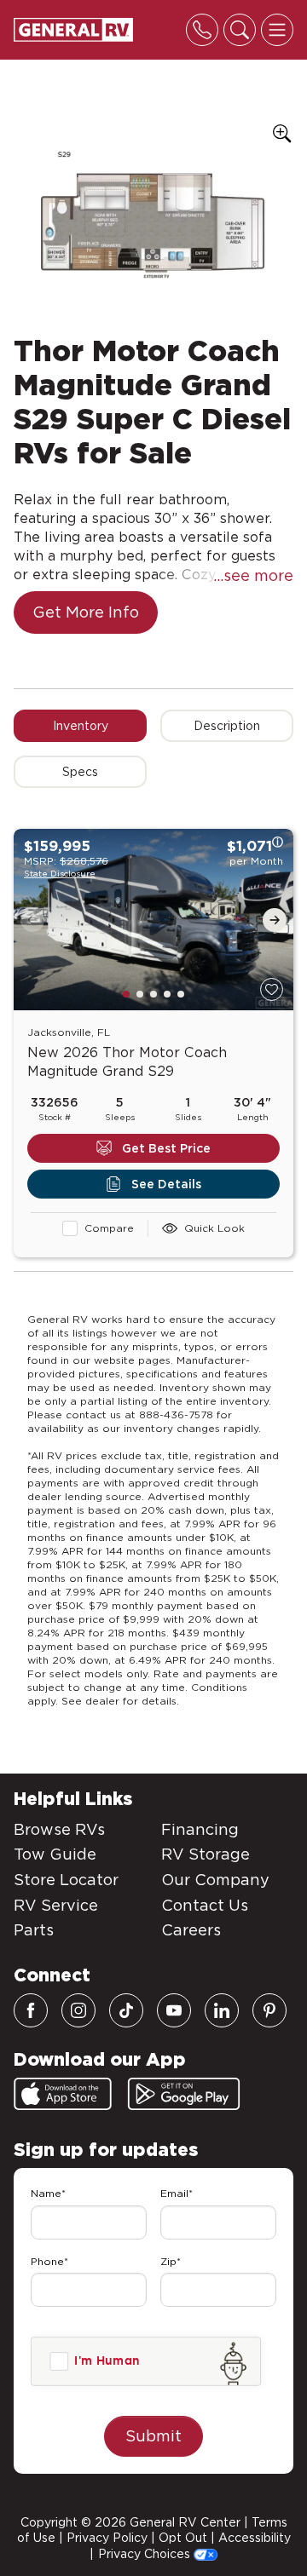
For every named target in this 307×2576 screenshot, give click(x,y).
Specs (80, 772)
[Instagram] (78, 2010)
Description (227, 726)
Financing (200, 1829)
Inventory (81, 726)
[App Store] (63, 2094)
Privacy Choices (146, 2554)
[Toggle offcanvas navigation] (277, 30)
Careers (191, 1930)
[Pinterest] (269, 2010)
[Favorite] (272, 989)
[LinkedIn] (222, 2010)
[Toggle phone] (202, 30)
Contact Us (205, 1905)
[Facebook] (31, 2010)
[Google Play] (184, 2094)
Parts (34, 1930)
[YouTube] (174, 2010)
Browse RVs (59, 1829)
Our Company (215, 1880)
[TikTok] (126, 2010)
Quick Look (214, 1228)
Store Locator (66, 1880)
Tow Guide (55, 1854)
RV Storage (206, 1854)
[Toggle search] (240, 30)
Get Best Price (166, 1148)
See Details (166, 1184)
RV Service (56, 1905)
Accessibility (255, 2538)
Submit (153, 2436)
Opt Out (183, 2538)
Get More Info (86, 612)
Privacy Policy (107, 2538)
